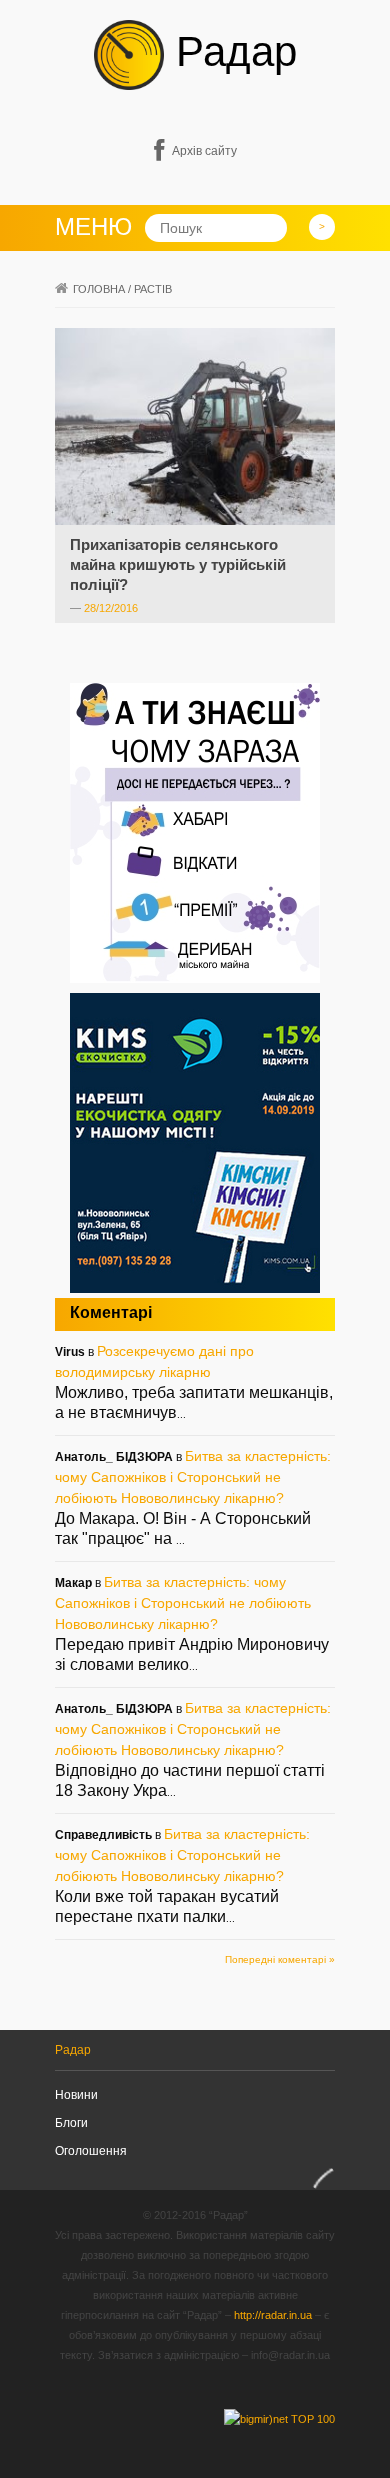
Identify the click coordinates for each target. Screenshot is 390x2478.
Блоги (71, 2123)
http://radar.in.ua (273, 2315)
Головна (99, 289)
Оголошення (91, 2151)
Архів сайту (204, 151)
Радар (230, 51)
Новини (76, 2095)
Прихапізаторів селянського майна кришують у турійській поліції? (178, 564)
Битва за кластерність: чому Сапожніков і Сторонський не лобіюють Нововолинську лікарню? (193, 1477)
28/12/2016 (111, 608)
